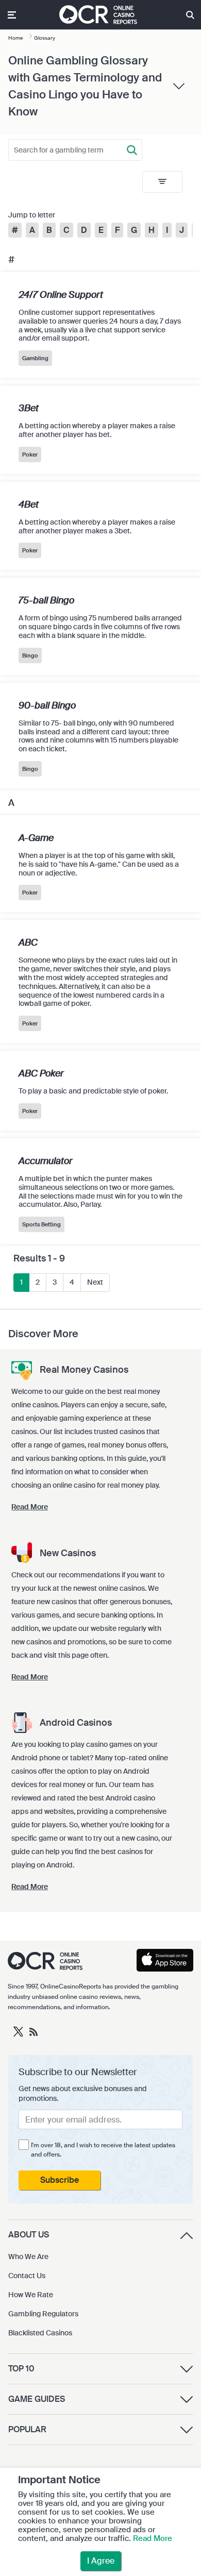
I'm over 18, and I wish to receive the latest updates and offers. (103, 2150)
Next (95, 1282)
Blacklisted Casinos (40, 2333)
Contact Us (27, 2276)
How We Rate (31, 2295)
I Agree (101, 2561)
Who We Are (28, 2257)
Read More (153, 2538)
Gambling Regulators (43, 2314)
